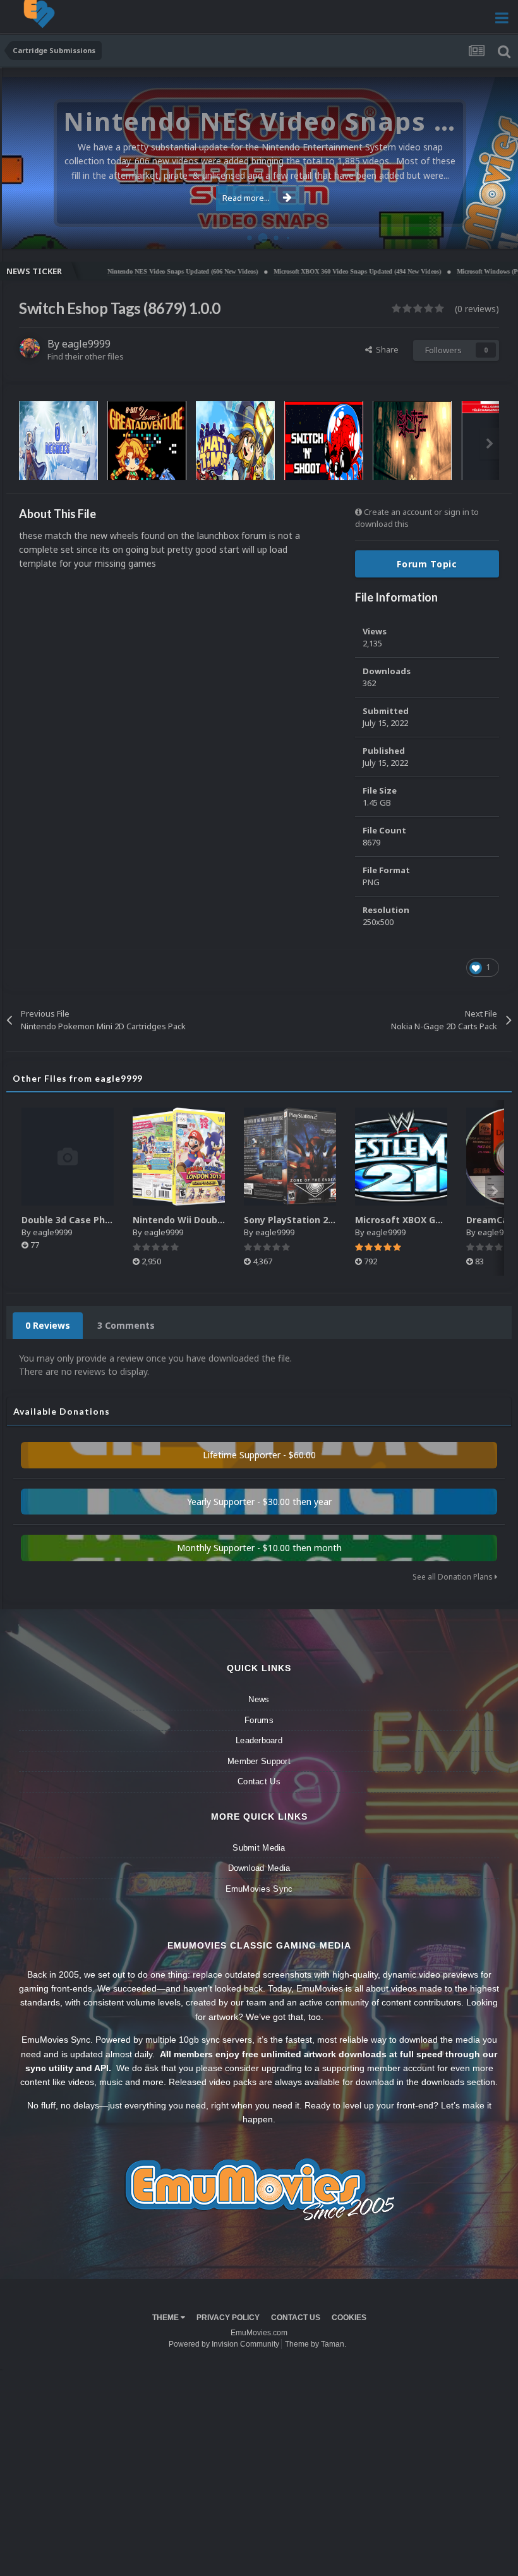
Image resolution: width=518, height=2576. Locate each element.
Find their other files (86, 356)
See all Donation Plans (454, 1577)
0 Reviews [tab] (48, 1325)
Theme (166, 2318)
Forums (259, 1720)
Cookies (349, 2318)
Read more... (246, 198)
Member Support (259, 1761)
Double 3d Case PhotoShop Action (98, 1220)
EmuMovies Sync (259, 1889)
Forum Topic (427, 564)
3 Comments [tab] (126, 1325)
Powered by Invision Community (224, 2344)
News (259, 1699)
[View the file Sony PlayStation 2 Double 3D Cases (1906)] (290, 1157)
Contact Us (259, 1781)
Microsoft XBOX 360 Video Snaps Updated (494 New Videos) (306, 271)
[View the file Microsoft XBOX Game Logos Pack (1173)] (401, 1157)
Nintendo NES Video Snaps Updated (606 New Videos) (131, 271)
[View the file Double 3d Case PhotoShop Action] (68, 1157)
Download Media (259, 1868)
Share (385, 349)
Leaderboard (259, 1740)
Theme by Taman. (316, 2344)
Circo (495, 233)
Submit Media (259, 1848)
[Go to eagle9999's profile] (30, 348)
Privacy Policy (228, 2318)
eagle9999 (86, 344)
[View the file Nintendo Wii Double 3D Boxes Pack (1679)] (179, 1157)
